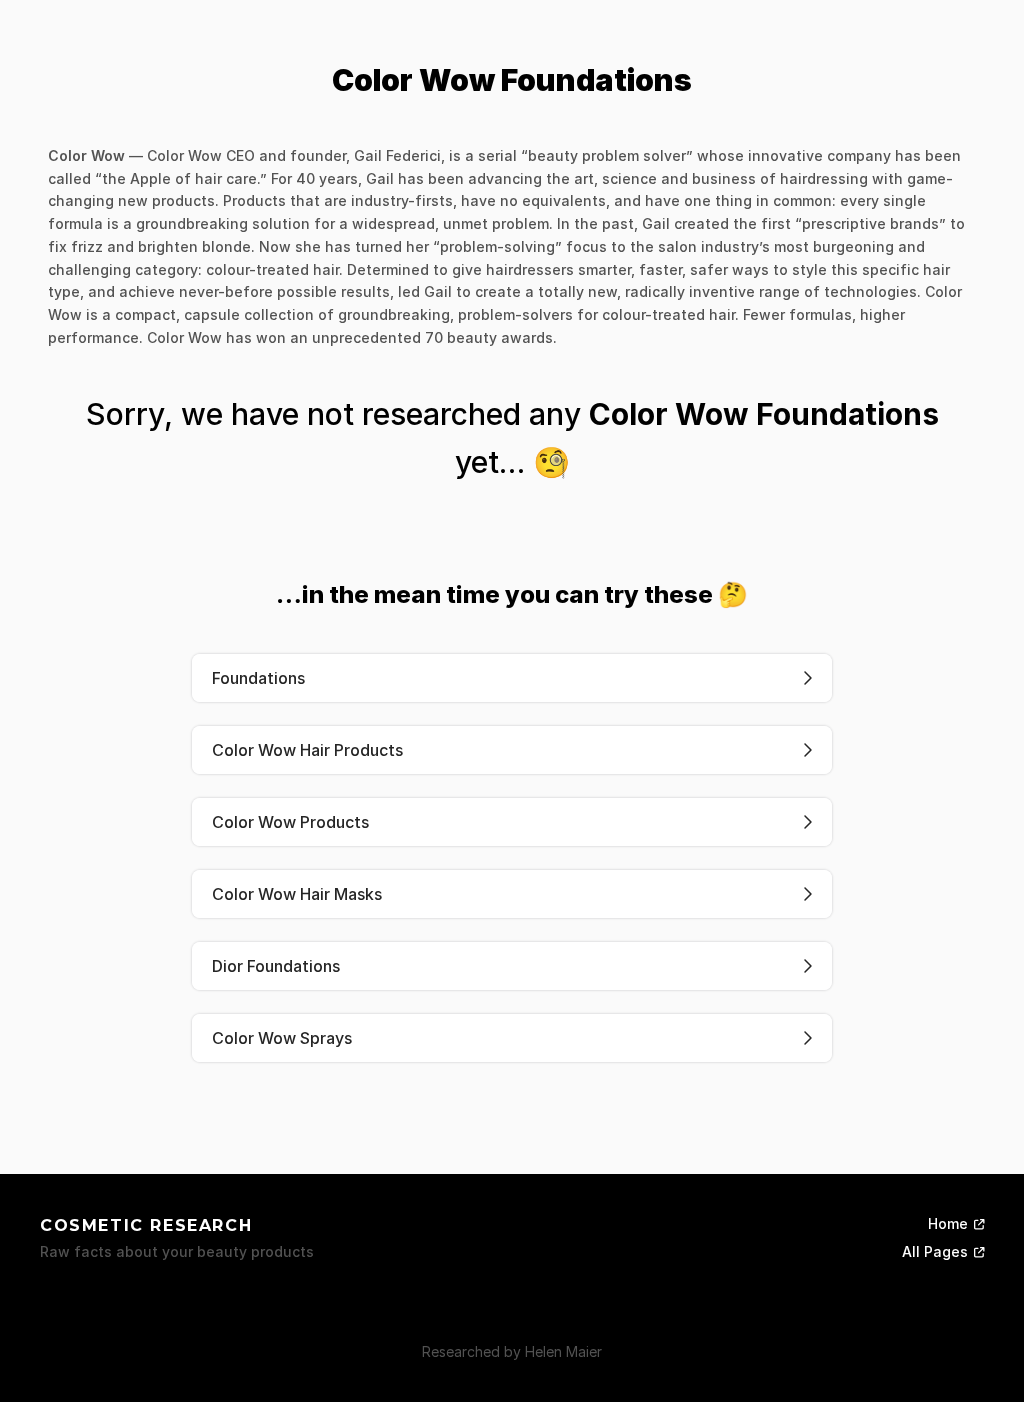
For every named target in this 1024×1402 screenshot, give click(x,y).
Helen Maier (563, 1351)
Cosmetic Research (146, 1225)
